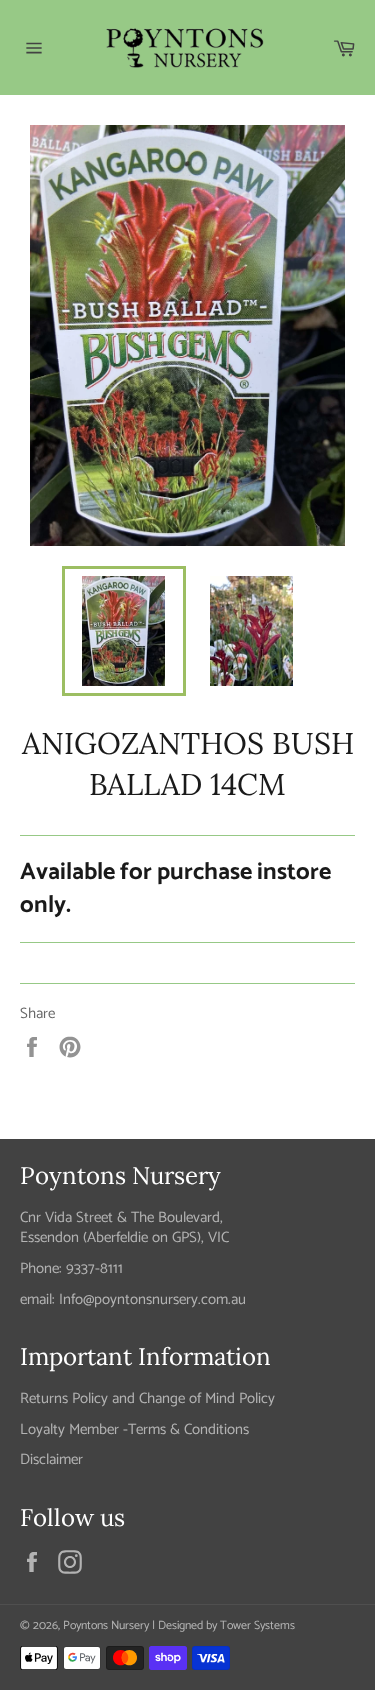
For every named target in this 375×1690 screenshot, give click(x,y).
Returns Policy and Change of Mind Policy (147, 1398)
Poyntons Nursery (106, 1625)
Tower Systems (257, 1625)
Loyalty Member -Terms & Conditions (134, 1429)
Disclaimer (51, 1459)
